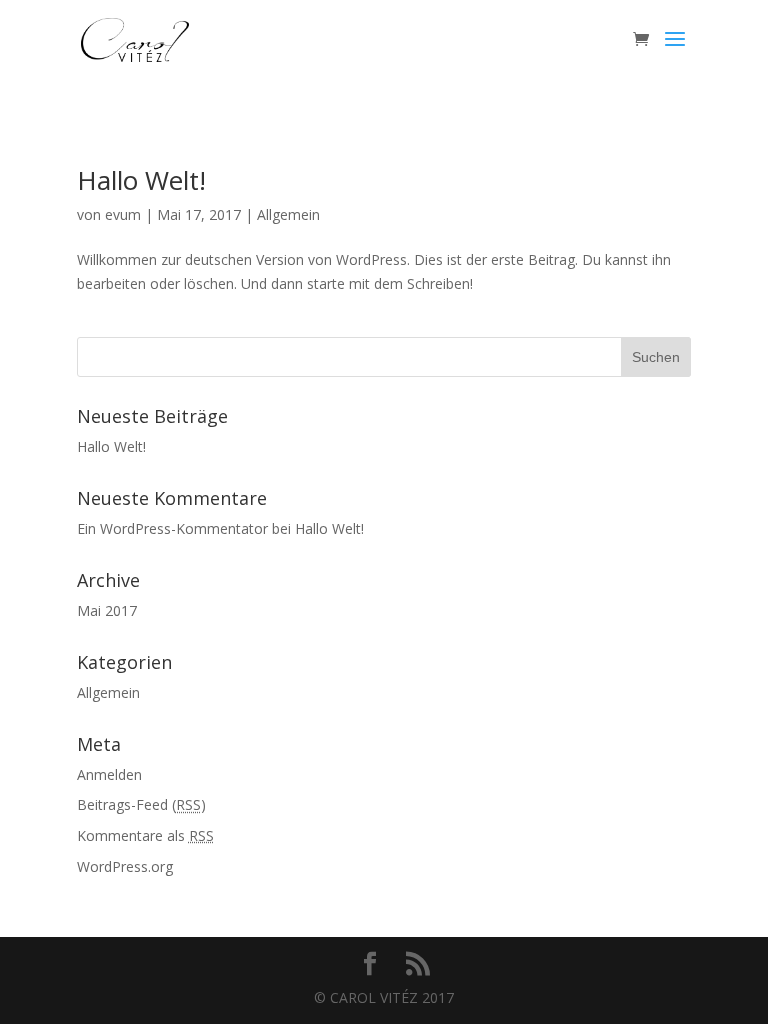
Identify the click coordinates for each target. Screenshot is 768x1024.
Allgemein (288, 214)
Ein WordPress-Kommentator (172, 528)
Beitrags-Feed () (141, 804)
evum (123, 214)
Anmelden (109, 774)
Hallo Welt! (141, 180)
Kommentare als (145, 835)
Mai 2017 (107, 610)
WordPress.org (125, 866)
